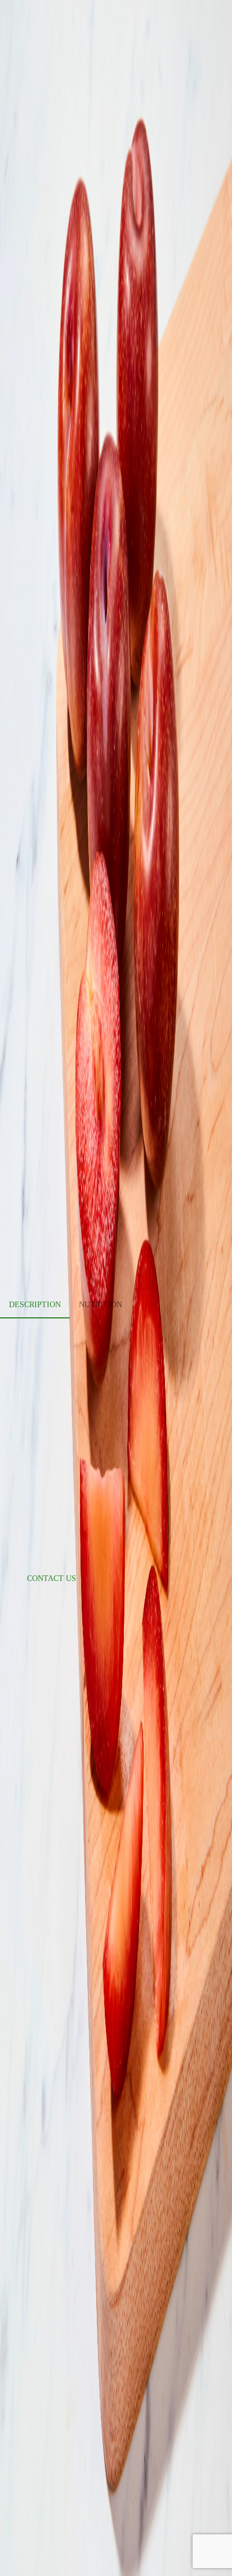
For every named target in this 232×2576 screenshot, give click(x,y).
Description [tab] (35, 1305)
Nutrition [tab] (101, 1305)
